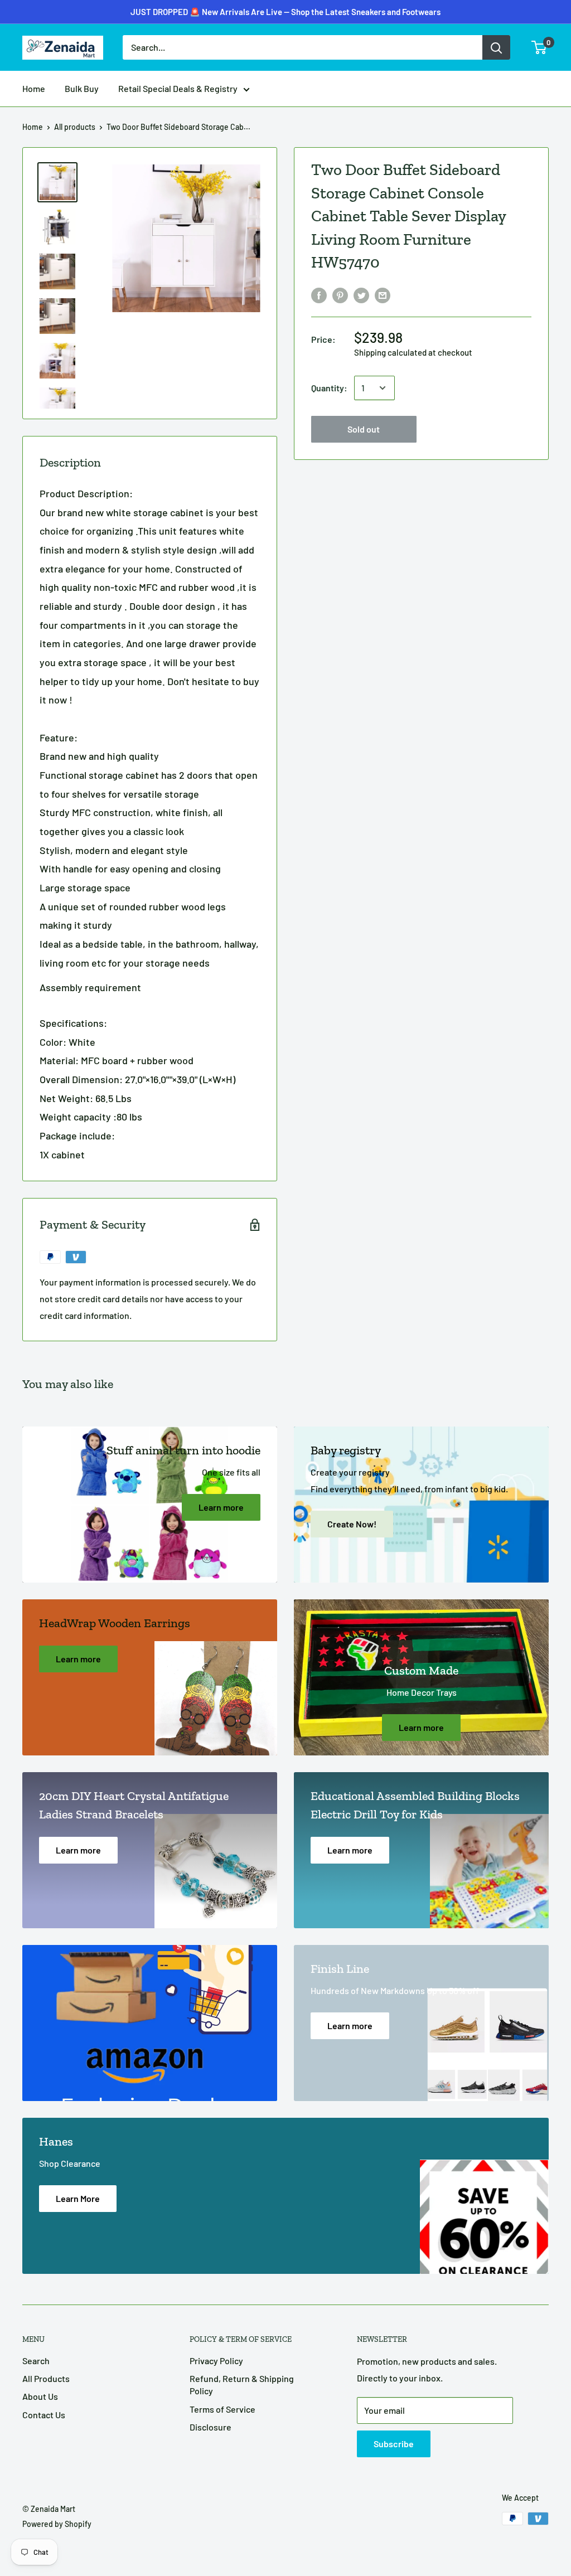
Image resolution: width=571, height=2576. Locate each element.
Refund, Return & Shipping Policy (242, 2385)
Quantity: (329, 388)
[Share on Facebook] (319, 295)
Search (36, 2361)
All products (75, 127)
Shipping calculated (390, 352)
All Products (46, 2378)
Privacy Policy (216, 2361)
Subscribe (394, 2444)
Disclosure (211, 2427)
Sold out (364, 429)
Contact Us (44, 2415)
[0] (539, 47)
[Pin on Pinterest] (340, 295)
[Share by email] (383, 295)
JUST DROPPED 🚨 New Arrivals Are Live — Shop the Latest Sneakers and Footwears (285, 12)
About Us (40, 2396)
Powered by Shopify (57, 2524)
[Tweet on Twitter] (361, 295)
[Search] (496, 47)
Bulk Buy (82, 88)
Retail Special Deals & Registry (178, 88)
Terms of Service (222, 2409)
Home (34, 88)
